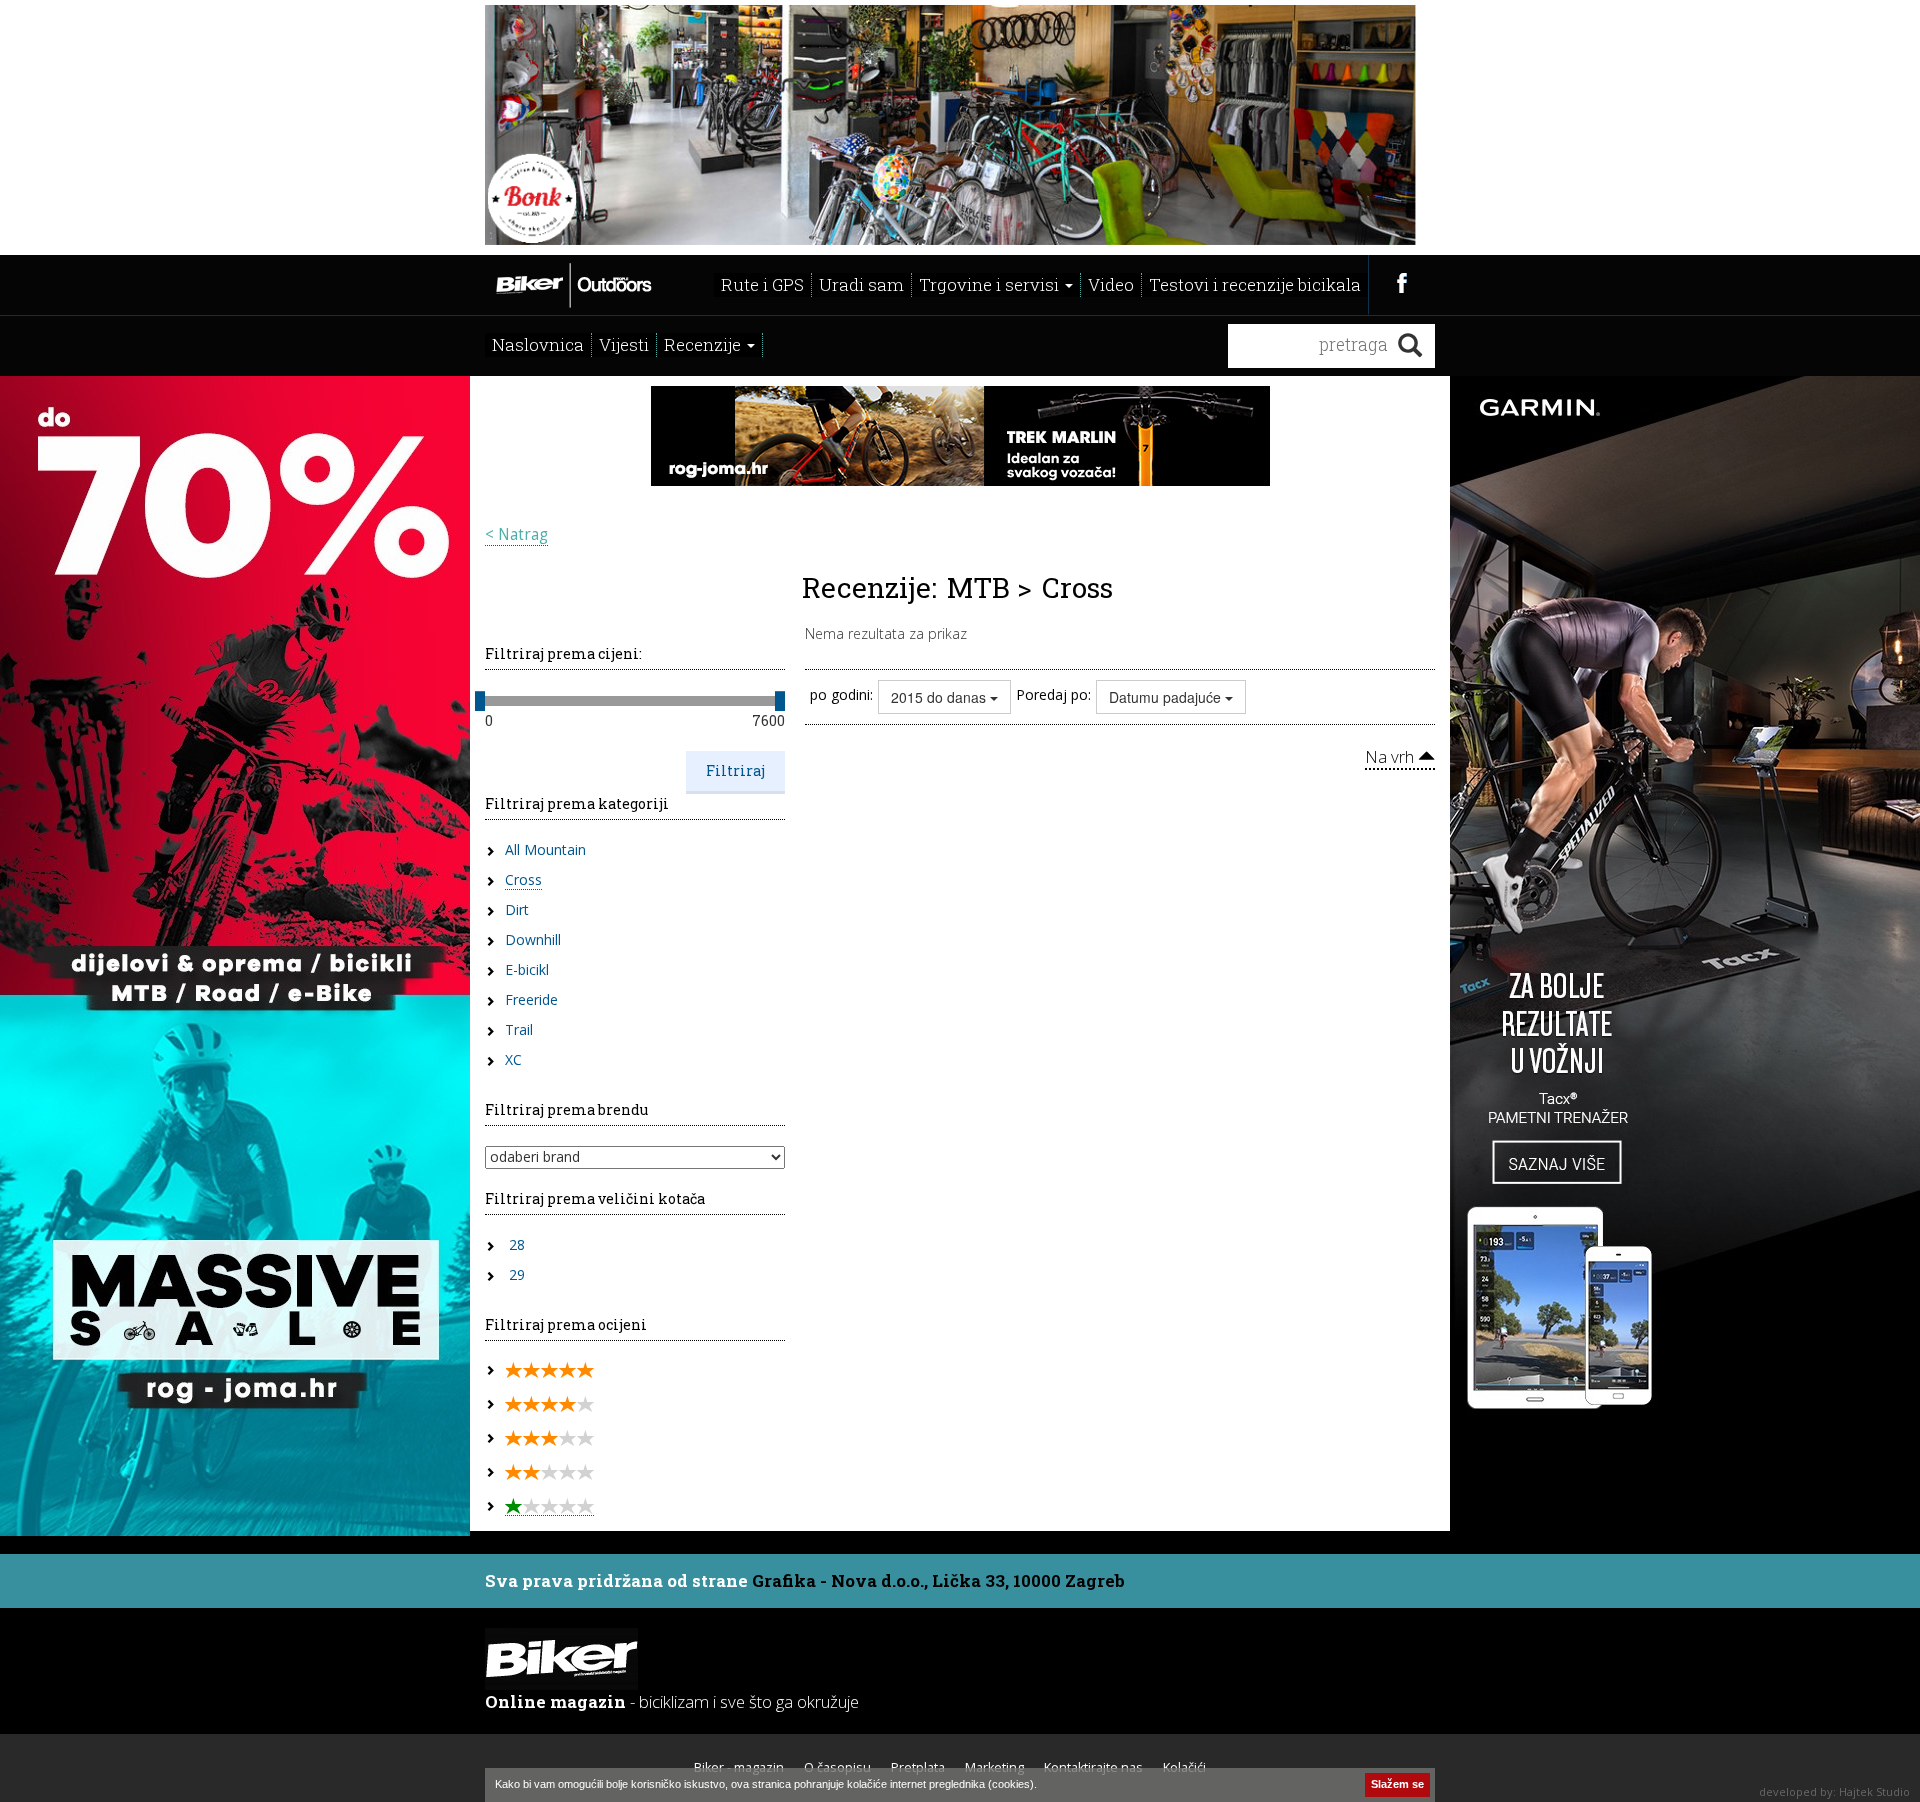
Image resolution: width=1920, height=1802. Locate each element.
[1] (549, 1506)
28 (517, 1244)
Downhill (533, 939)
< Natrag (516, 534)
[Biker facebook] (1401, 282)
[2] (549, 1472)
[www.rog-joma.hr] (960, 434)
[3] (549, 1438)
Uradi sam (861, 284)
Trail (519, 1029)
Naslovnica (538, 344)
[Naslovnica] (572, 283)
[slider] (480, 701)
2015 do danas (940, 697)
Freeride (531, 999)
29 (517, 1274)
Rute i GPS (762, 284)
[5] (549, 1370)
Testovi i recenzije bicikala (1255, 284)
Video (1111, 284)
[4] (549, 1404)
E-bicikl (527, 969)
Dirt (517, 909)
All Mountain (545, 849)
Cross (523, 879)
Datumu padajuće (1167, 697)
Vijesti (624, 344)
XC (513, 1059)
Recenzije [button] (704, 344)
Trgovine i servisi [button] (991, 284)
